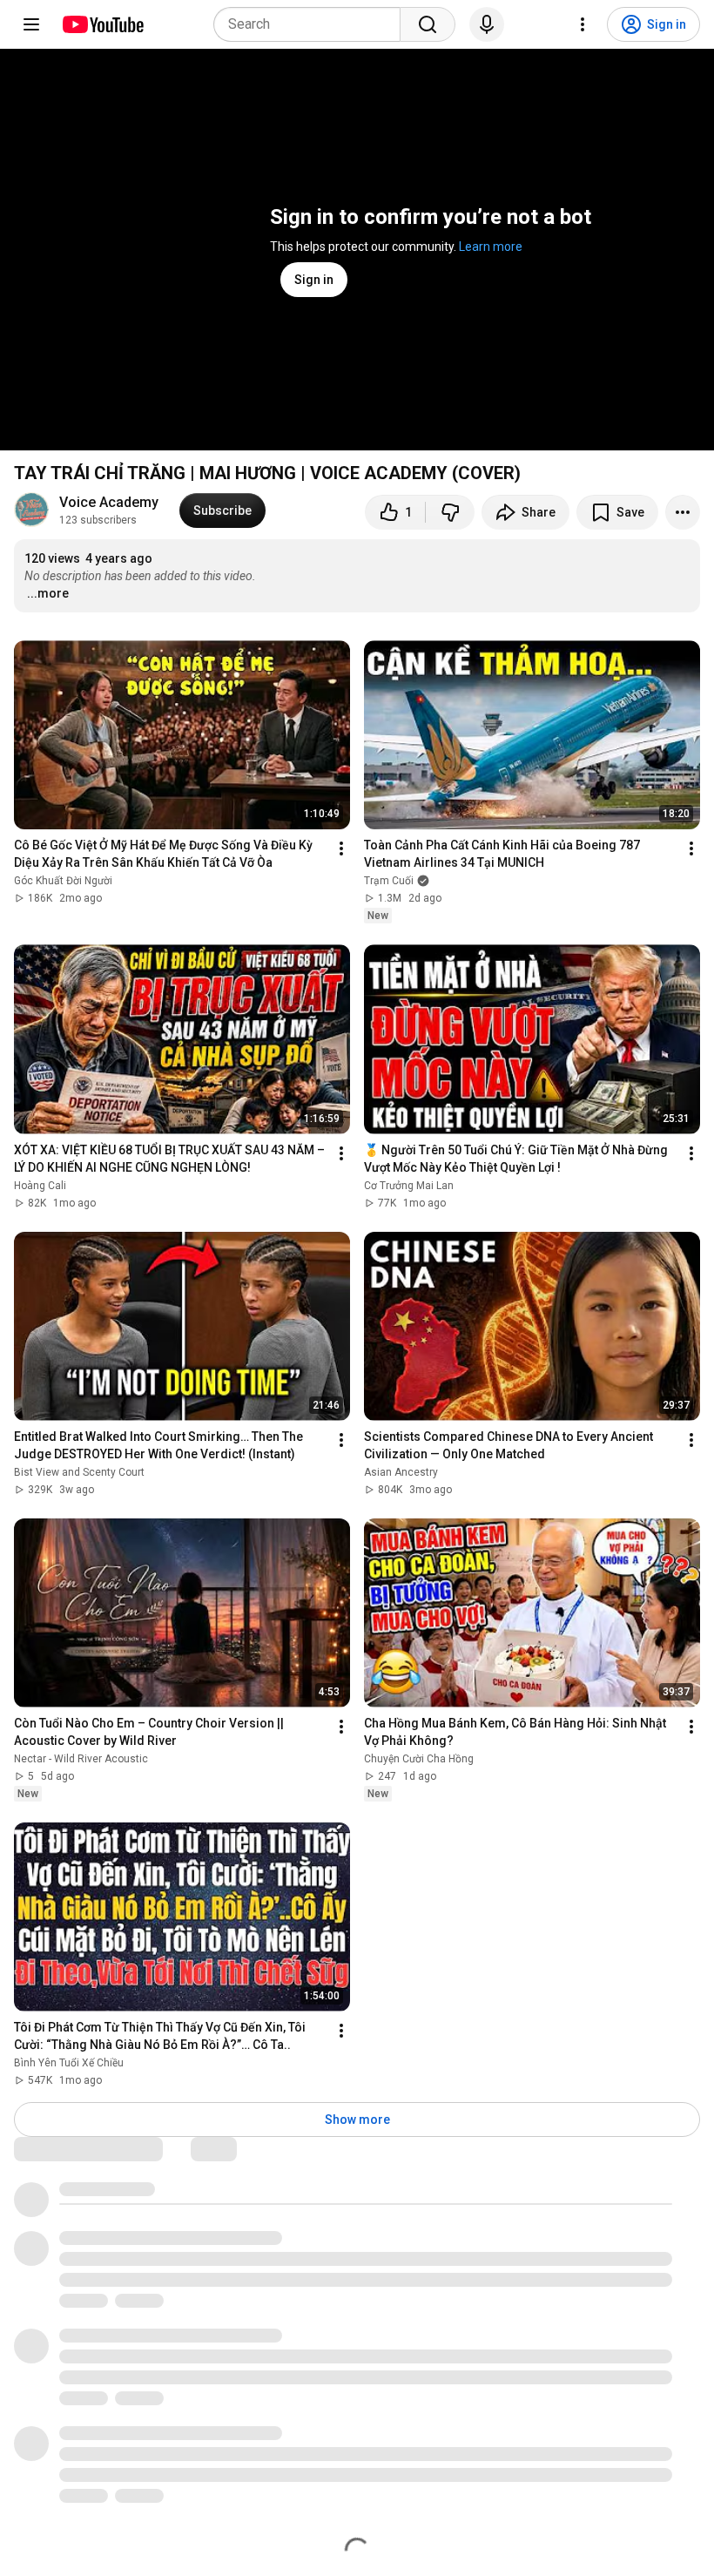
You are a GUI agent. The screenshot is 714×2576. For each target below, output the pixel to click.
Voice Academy (109, 502)
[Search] (428, 24)
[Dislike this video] (450, 512)
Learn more (491, 247)
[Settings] (583, 24)
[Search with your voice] (487, 24)
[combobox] (312, 24)
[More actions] (683, 512)
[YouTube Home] (102, 24)
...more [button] (48, 593)
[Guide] (31, 24)
